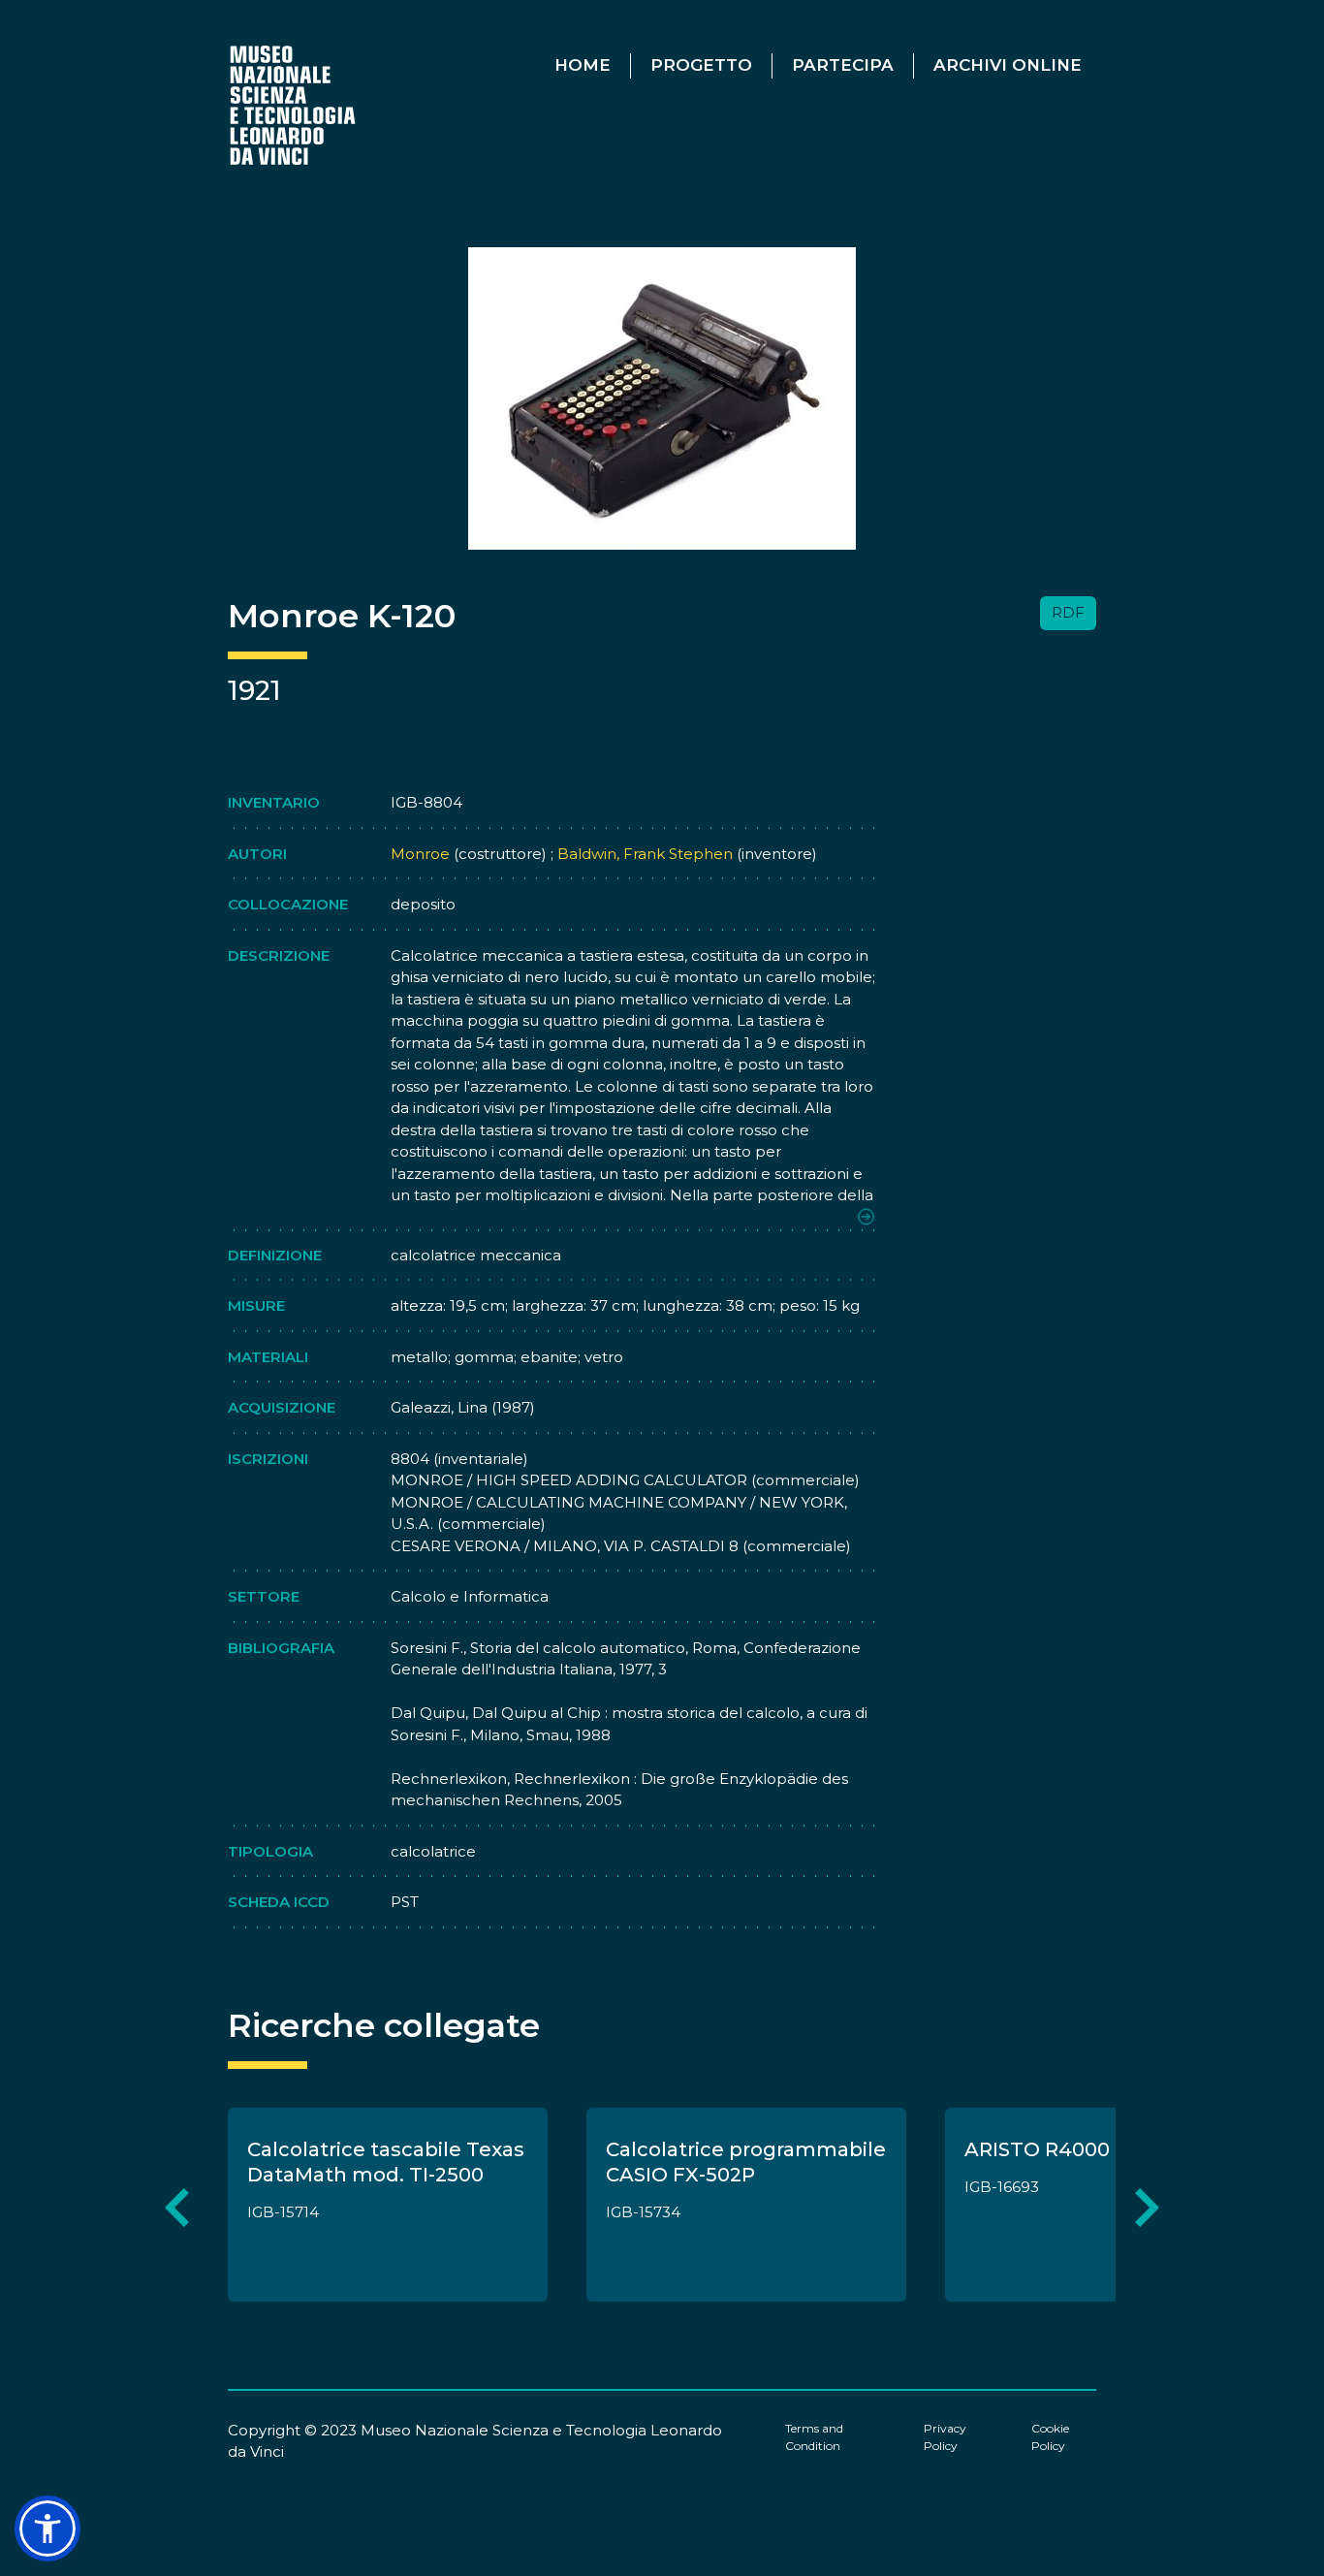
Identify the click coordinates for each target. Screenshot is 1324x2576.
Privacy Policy (945, 2437)
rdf (1068, 612)
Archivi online (1008, 65)
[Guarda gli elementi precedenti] (177, 2208)
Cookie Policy (1050, 2437)
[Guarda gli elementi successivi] (1147, 2208)
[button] (47, 2528)
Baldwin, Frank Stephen (643, 854)
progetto (701, 65)
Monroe (420, 854)
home (583, 65)
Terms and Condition (814, 2437)
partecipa (843, 65)
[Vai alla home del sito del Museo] (294, 104)
